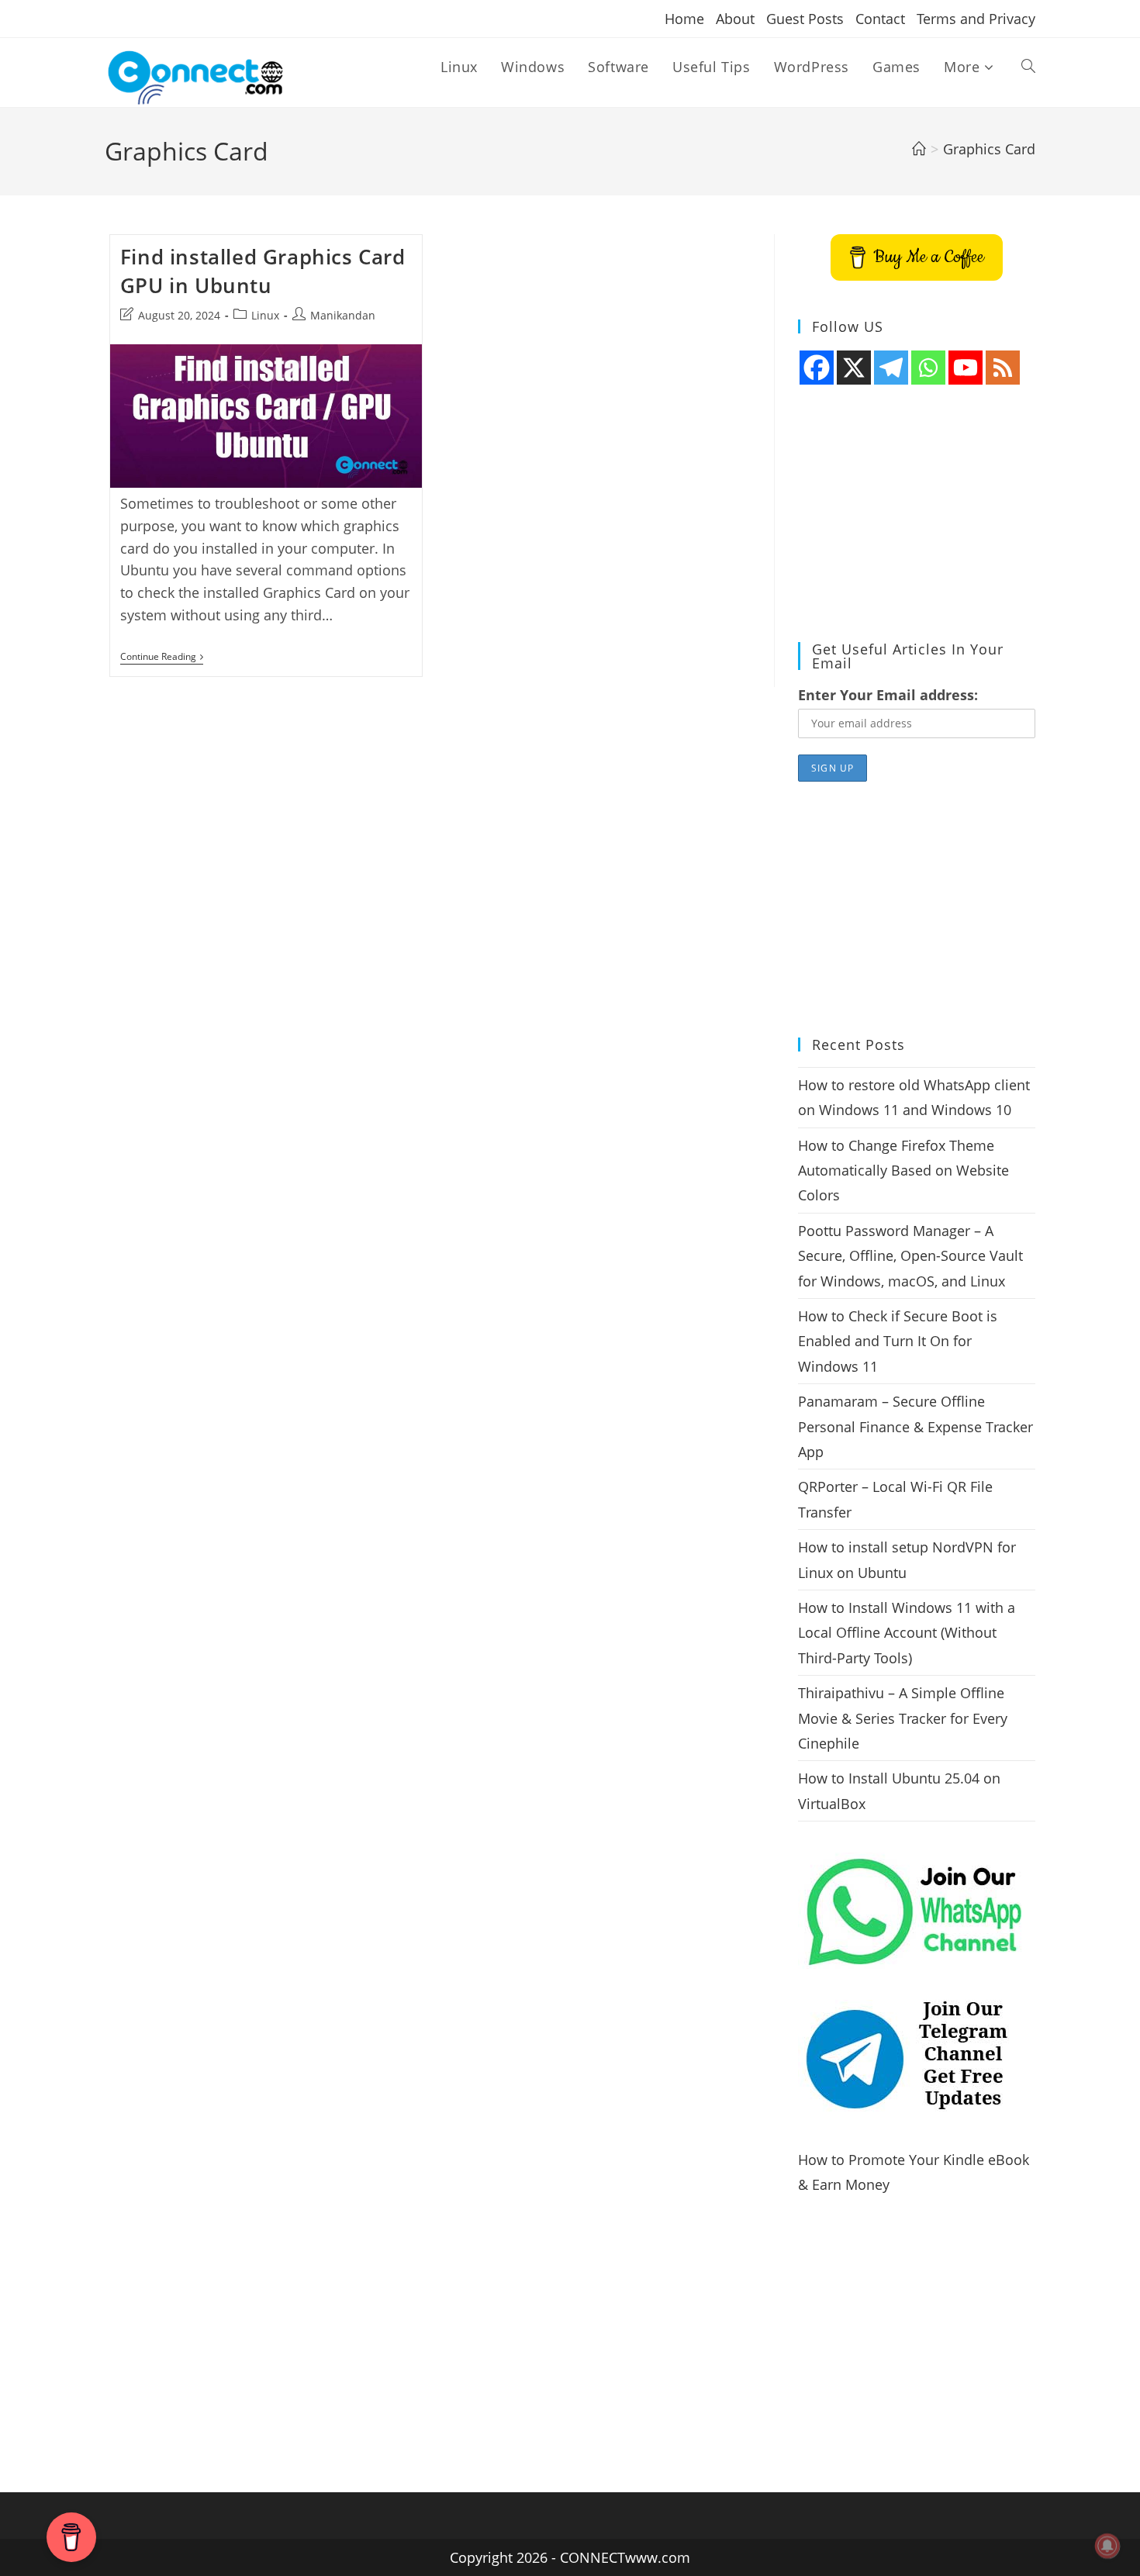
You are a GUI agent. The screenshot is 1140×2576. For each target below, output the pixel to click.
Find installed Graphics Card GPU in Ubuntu (263, 271)
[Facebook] (817, 368)
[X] (854, 368)
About (735, 19)
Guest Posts (805, 19)
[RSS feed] (1003, 368)
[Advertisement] (917, 514)
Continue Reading (162, 658)
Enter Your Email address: (888, 695)
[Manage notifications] (1107, 2546)
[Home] (919, 149)
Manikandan (343, 315)
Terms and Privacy (976, 19)
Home (684, 19)
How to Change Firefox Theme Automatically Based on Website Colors (903, 1171)
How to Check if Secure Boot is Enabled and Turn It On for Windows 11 (898, 1341)
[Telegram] (891, 368)
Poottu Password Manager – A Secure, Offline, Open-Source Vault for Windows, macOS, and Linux (910, 1256)
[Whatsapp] (928, 368)
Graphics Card (989, 149)
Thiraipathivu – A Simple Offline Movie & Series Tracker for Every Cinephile (903, 1718)
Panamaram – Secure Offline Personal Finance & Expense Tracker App (915, 1426)
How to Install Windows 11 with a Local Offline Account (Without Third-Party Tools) (907, 1633)
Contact (880, 19)
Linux (265, 315)
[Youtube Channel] (966, 368)
